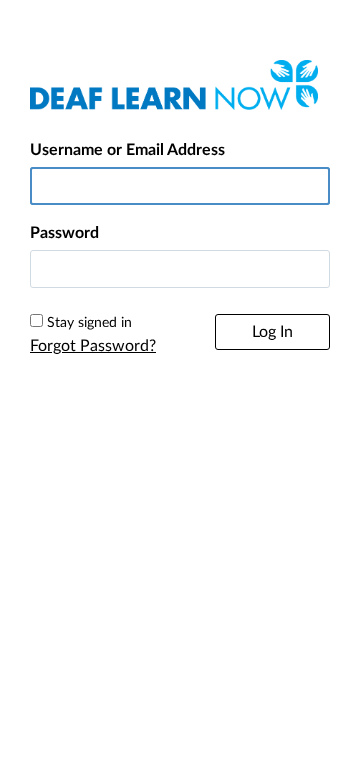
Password (64, 233)
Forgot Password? (93, 346)
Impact (180, 553)
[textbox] (180, 269)
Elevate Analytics (267, 529)
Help (95, 417)
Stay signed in (89, 323)
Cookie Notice (242, 417)
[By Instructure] (180, 476)
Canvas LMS (81, 529)
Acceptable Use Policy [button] (129, 441)
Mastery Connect (168, 529)
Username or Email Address (127, 150)
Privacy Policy (157, 417)
